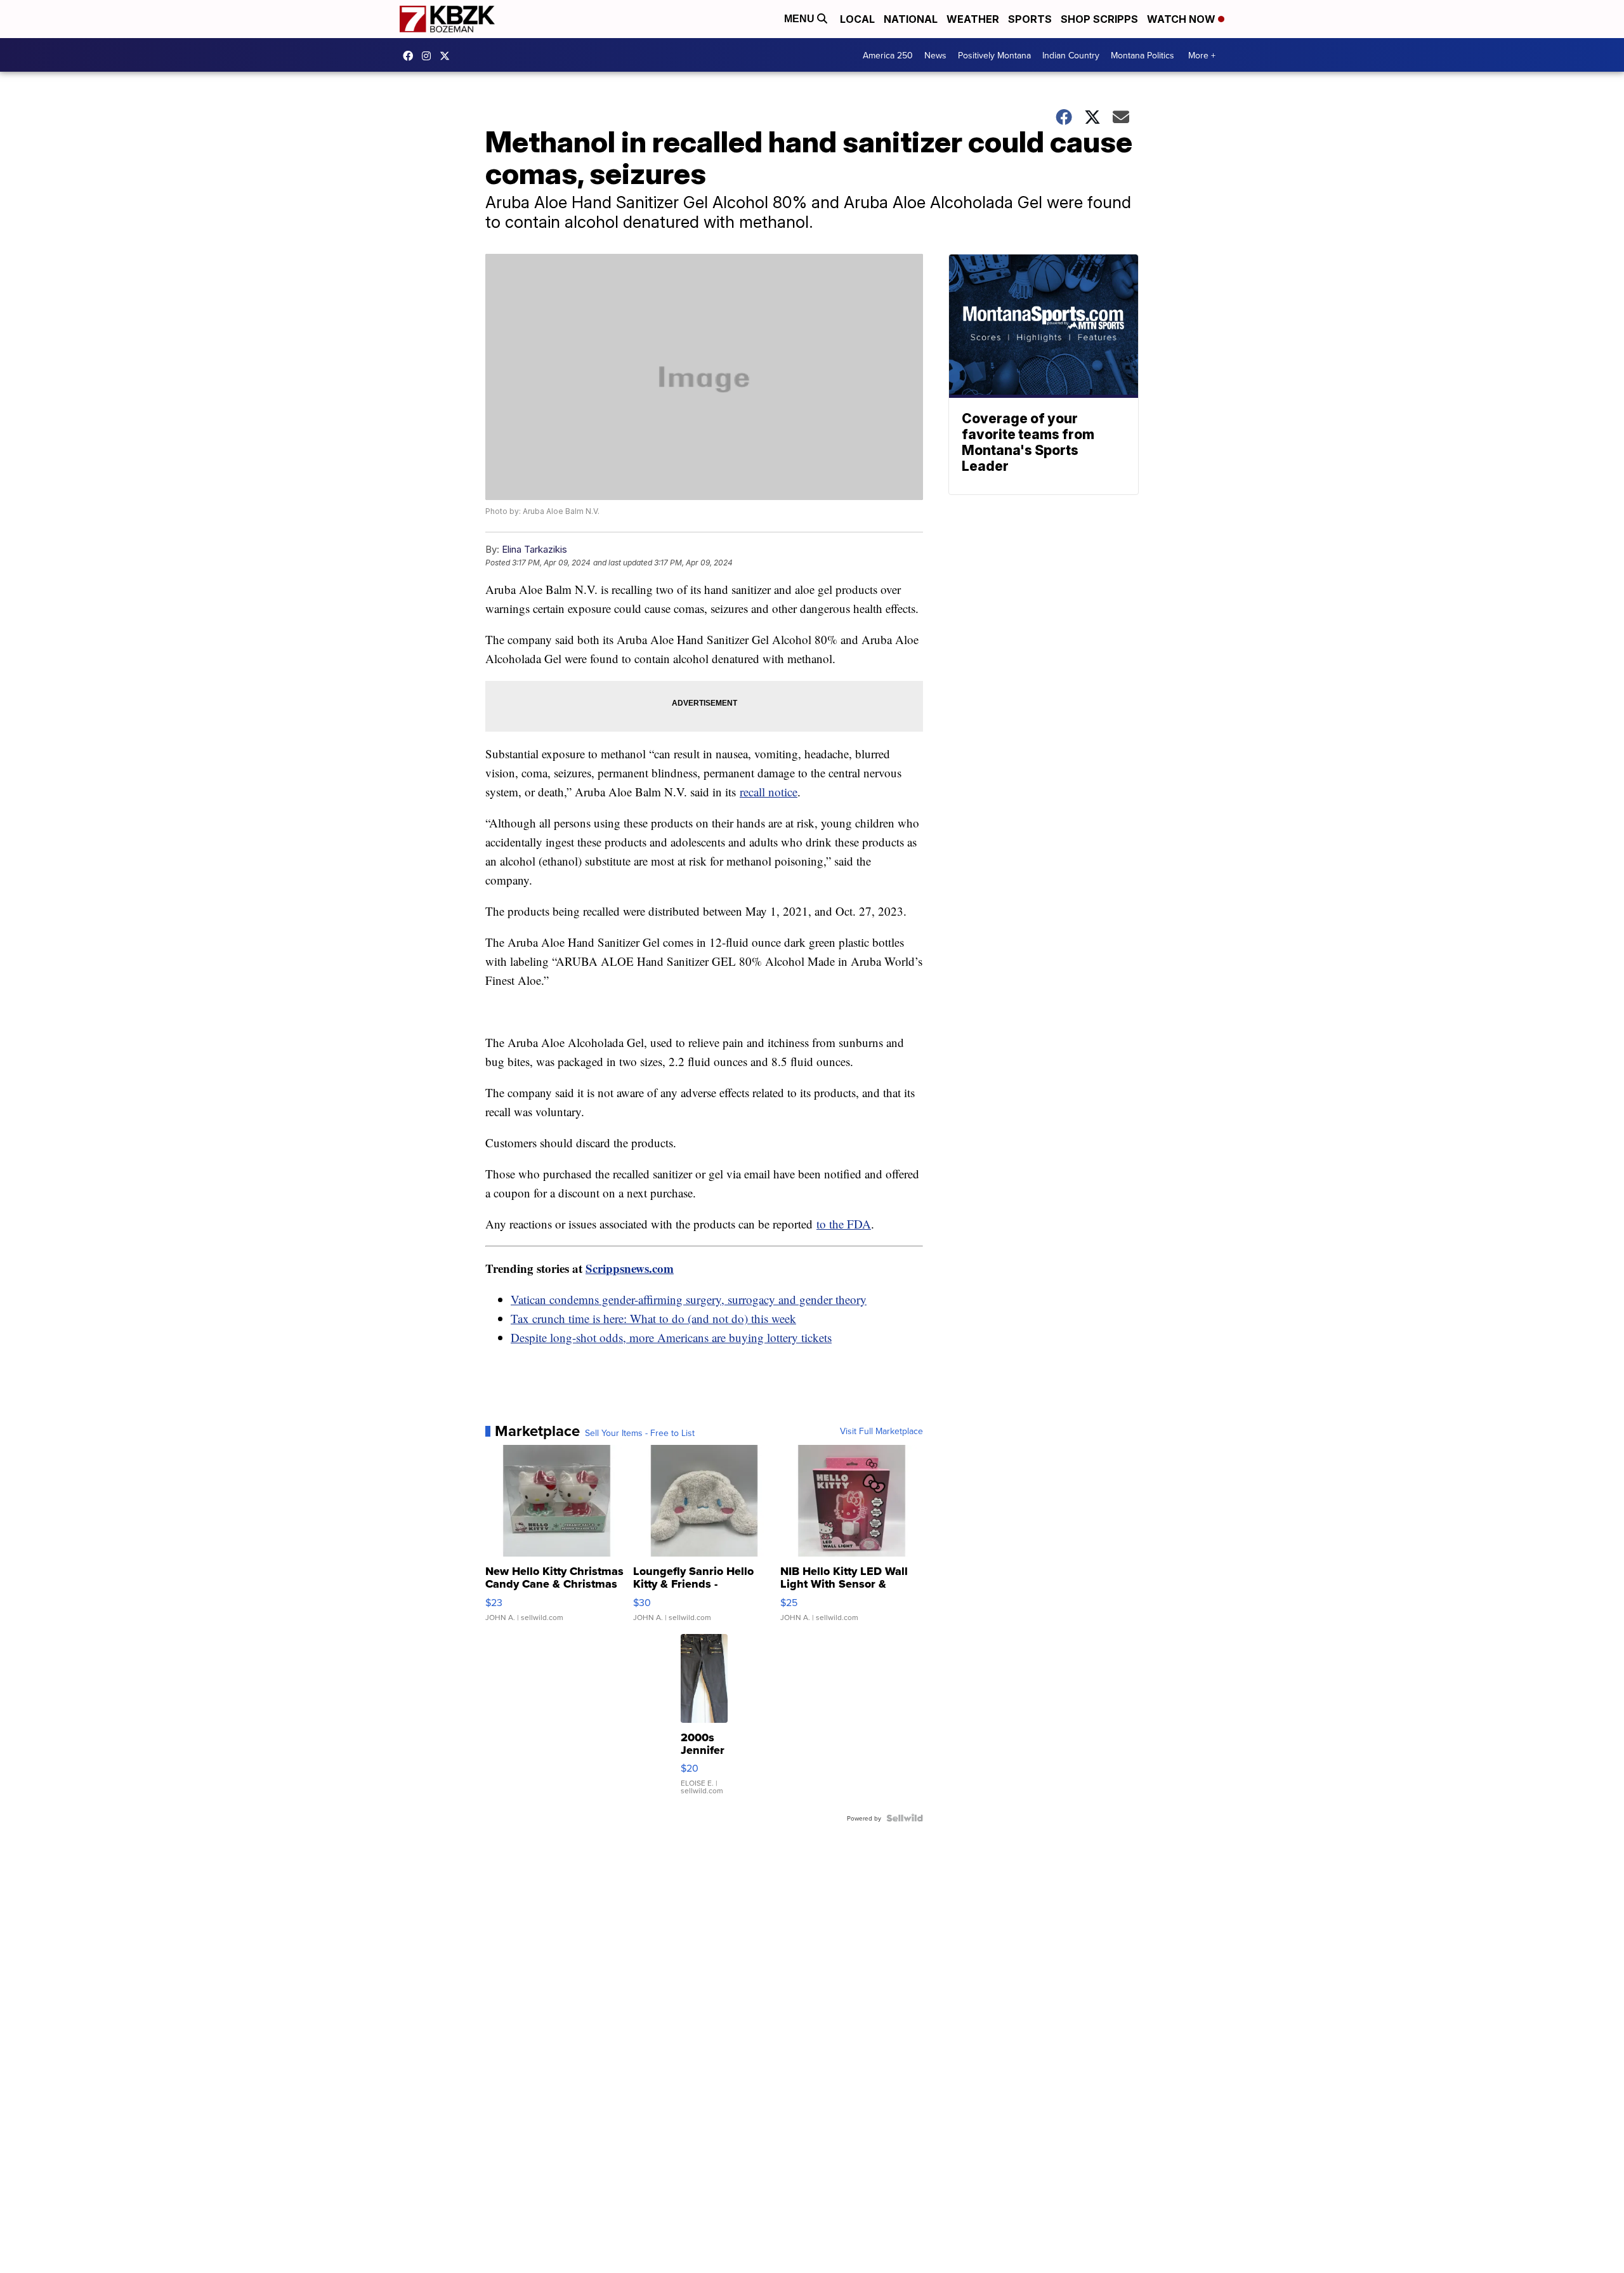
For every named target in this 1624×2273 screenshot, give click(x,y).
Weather (973, 19)
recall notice (769, 792)
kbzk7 (411, 56)
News (935, 55)
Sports (1030, 19)
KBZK (448, 56)
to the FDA (844, 1224)
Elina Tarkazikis (534, 549)
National (911, 19)
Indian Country (1071, 55)
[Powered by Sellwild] (905, 1818)
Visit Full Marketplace (881, 1431)
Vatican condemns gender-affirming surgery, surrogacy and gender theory (689, 1299)
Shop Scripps (1099, 19)
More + (1202, 55)
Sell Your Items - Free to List (640, 1433)
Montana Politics (1143, 55)
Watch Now (1182, 19)
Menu (801, 19)
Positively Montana (994, 55)
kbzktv (429, 56)
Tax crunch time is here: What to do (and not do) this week (653, 1318)
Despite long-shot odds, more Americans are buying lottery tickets (671, 1337)
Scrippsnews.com (630, 1268)
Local (857, 19)
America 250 (888, 55)
